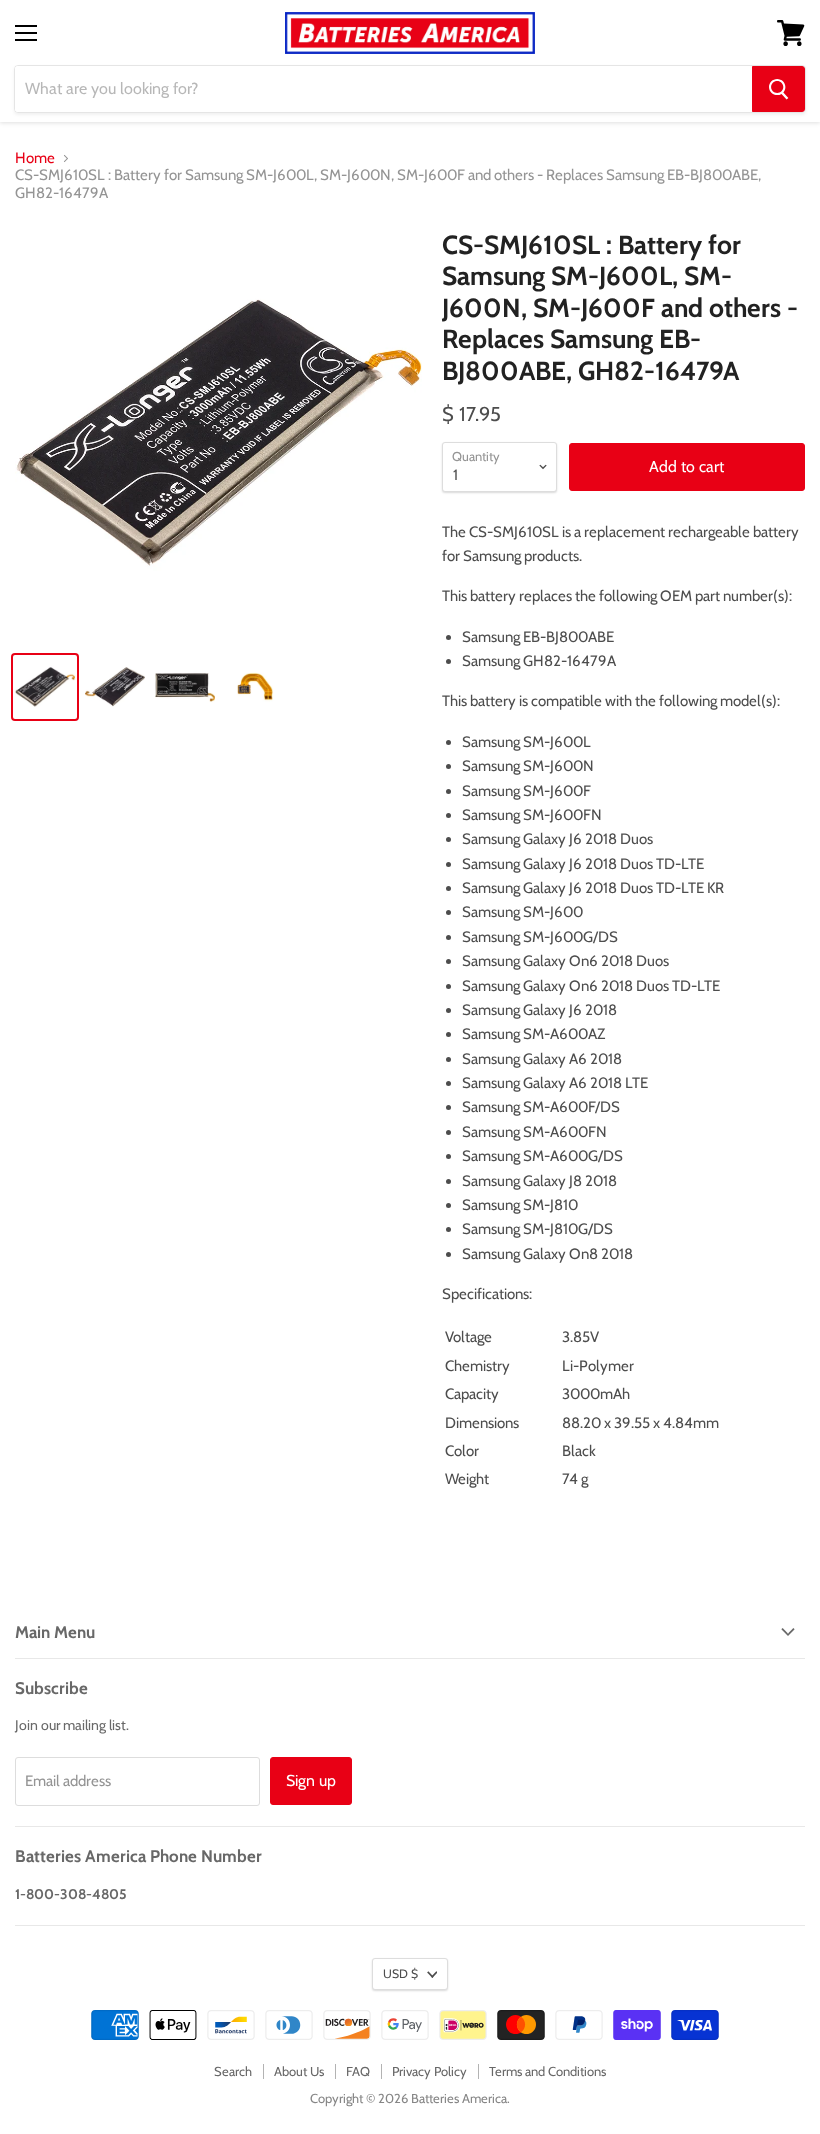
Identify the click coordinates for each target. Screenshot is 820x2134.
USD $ (400, 1973)
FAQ (358, 2071)
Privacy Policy (429, 2071)
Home (35, 158)
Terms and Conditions (547, 2071)
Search (233, 2071)
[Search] (778, 89)
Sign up (311, 1780)
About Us (299, 2071)
